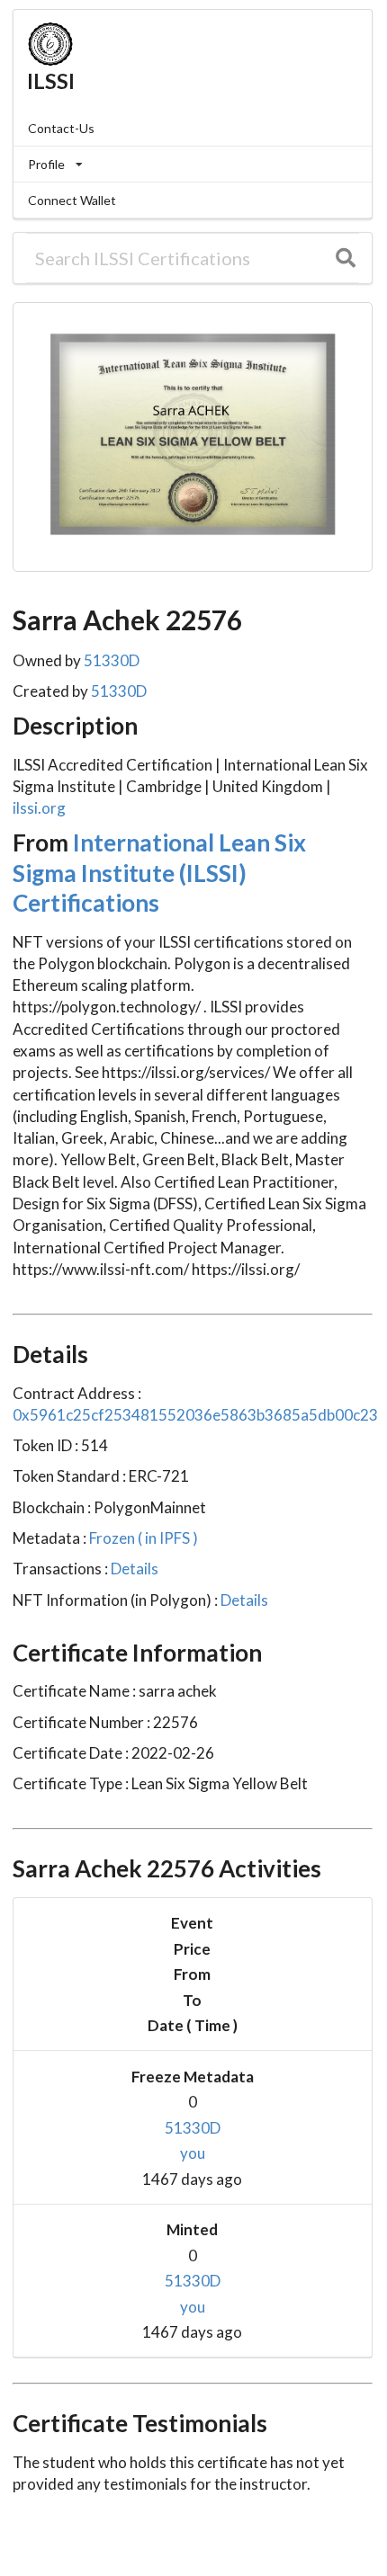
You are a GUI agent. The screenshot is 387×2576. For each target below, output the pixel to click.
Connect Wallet (72, 200)
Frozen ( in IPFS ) (142, 1538)
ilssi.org (39, 808)
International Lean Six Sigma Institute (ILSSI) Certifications (159, 873)
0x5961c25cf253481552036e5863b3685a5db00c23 (195, 1415)
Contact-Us (61, 128)
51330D (112, 660)
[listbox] (193, 165)
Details (133, 1569)
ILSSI (51, 81)
